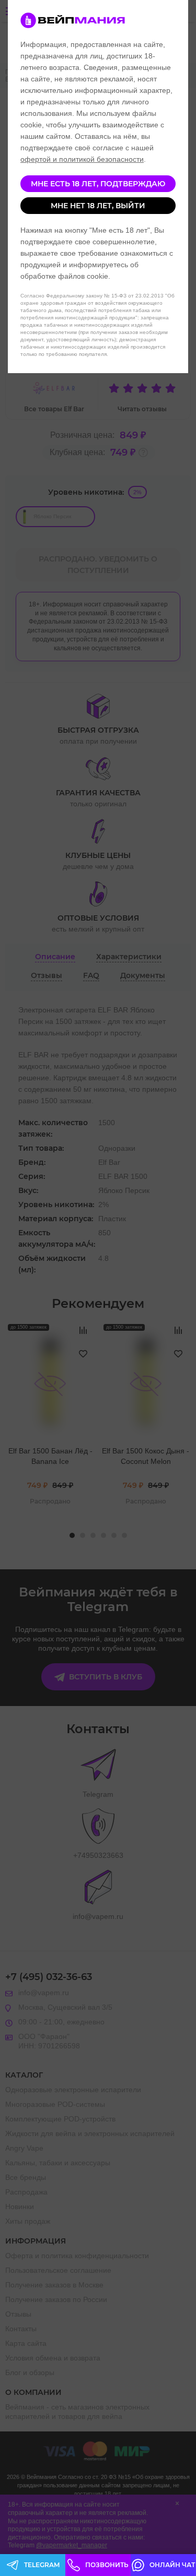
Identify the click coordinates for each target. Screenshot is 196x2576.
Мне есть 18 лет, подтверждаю (98, 184)
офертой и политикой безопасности (82, 159)
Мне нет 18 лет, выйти (98, 206)
